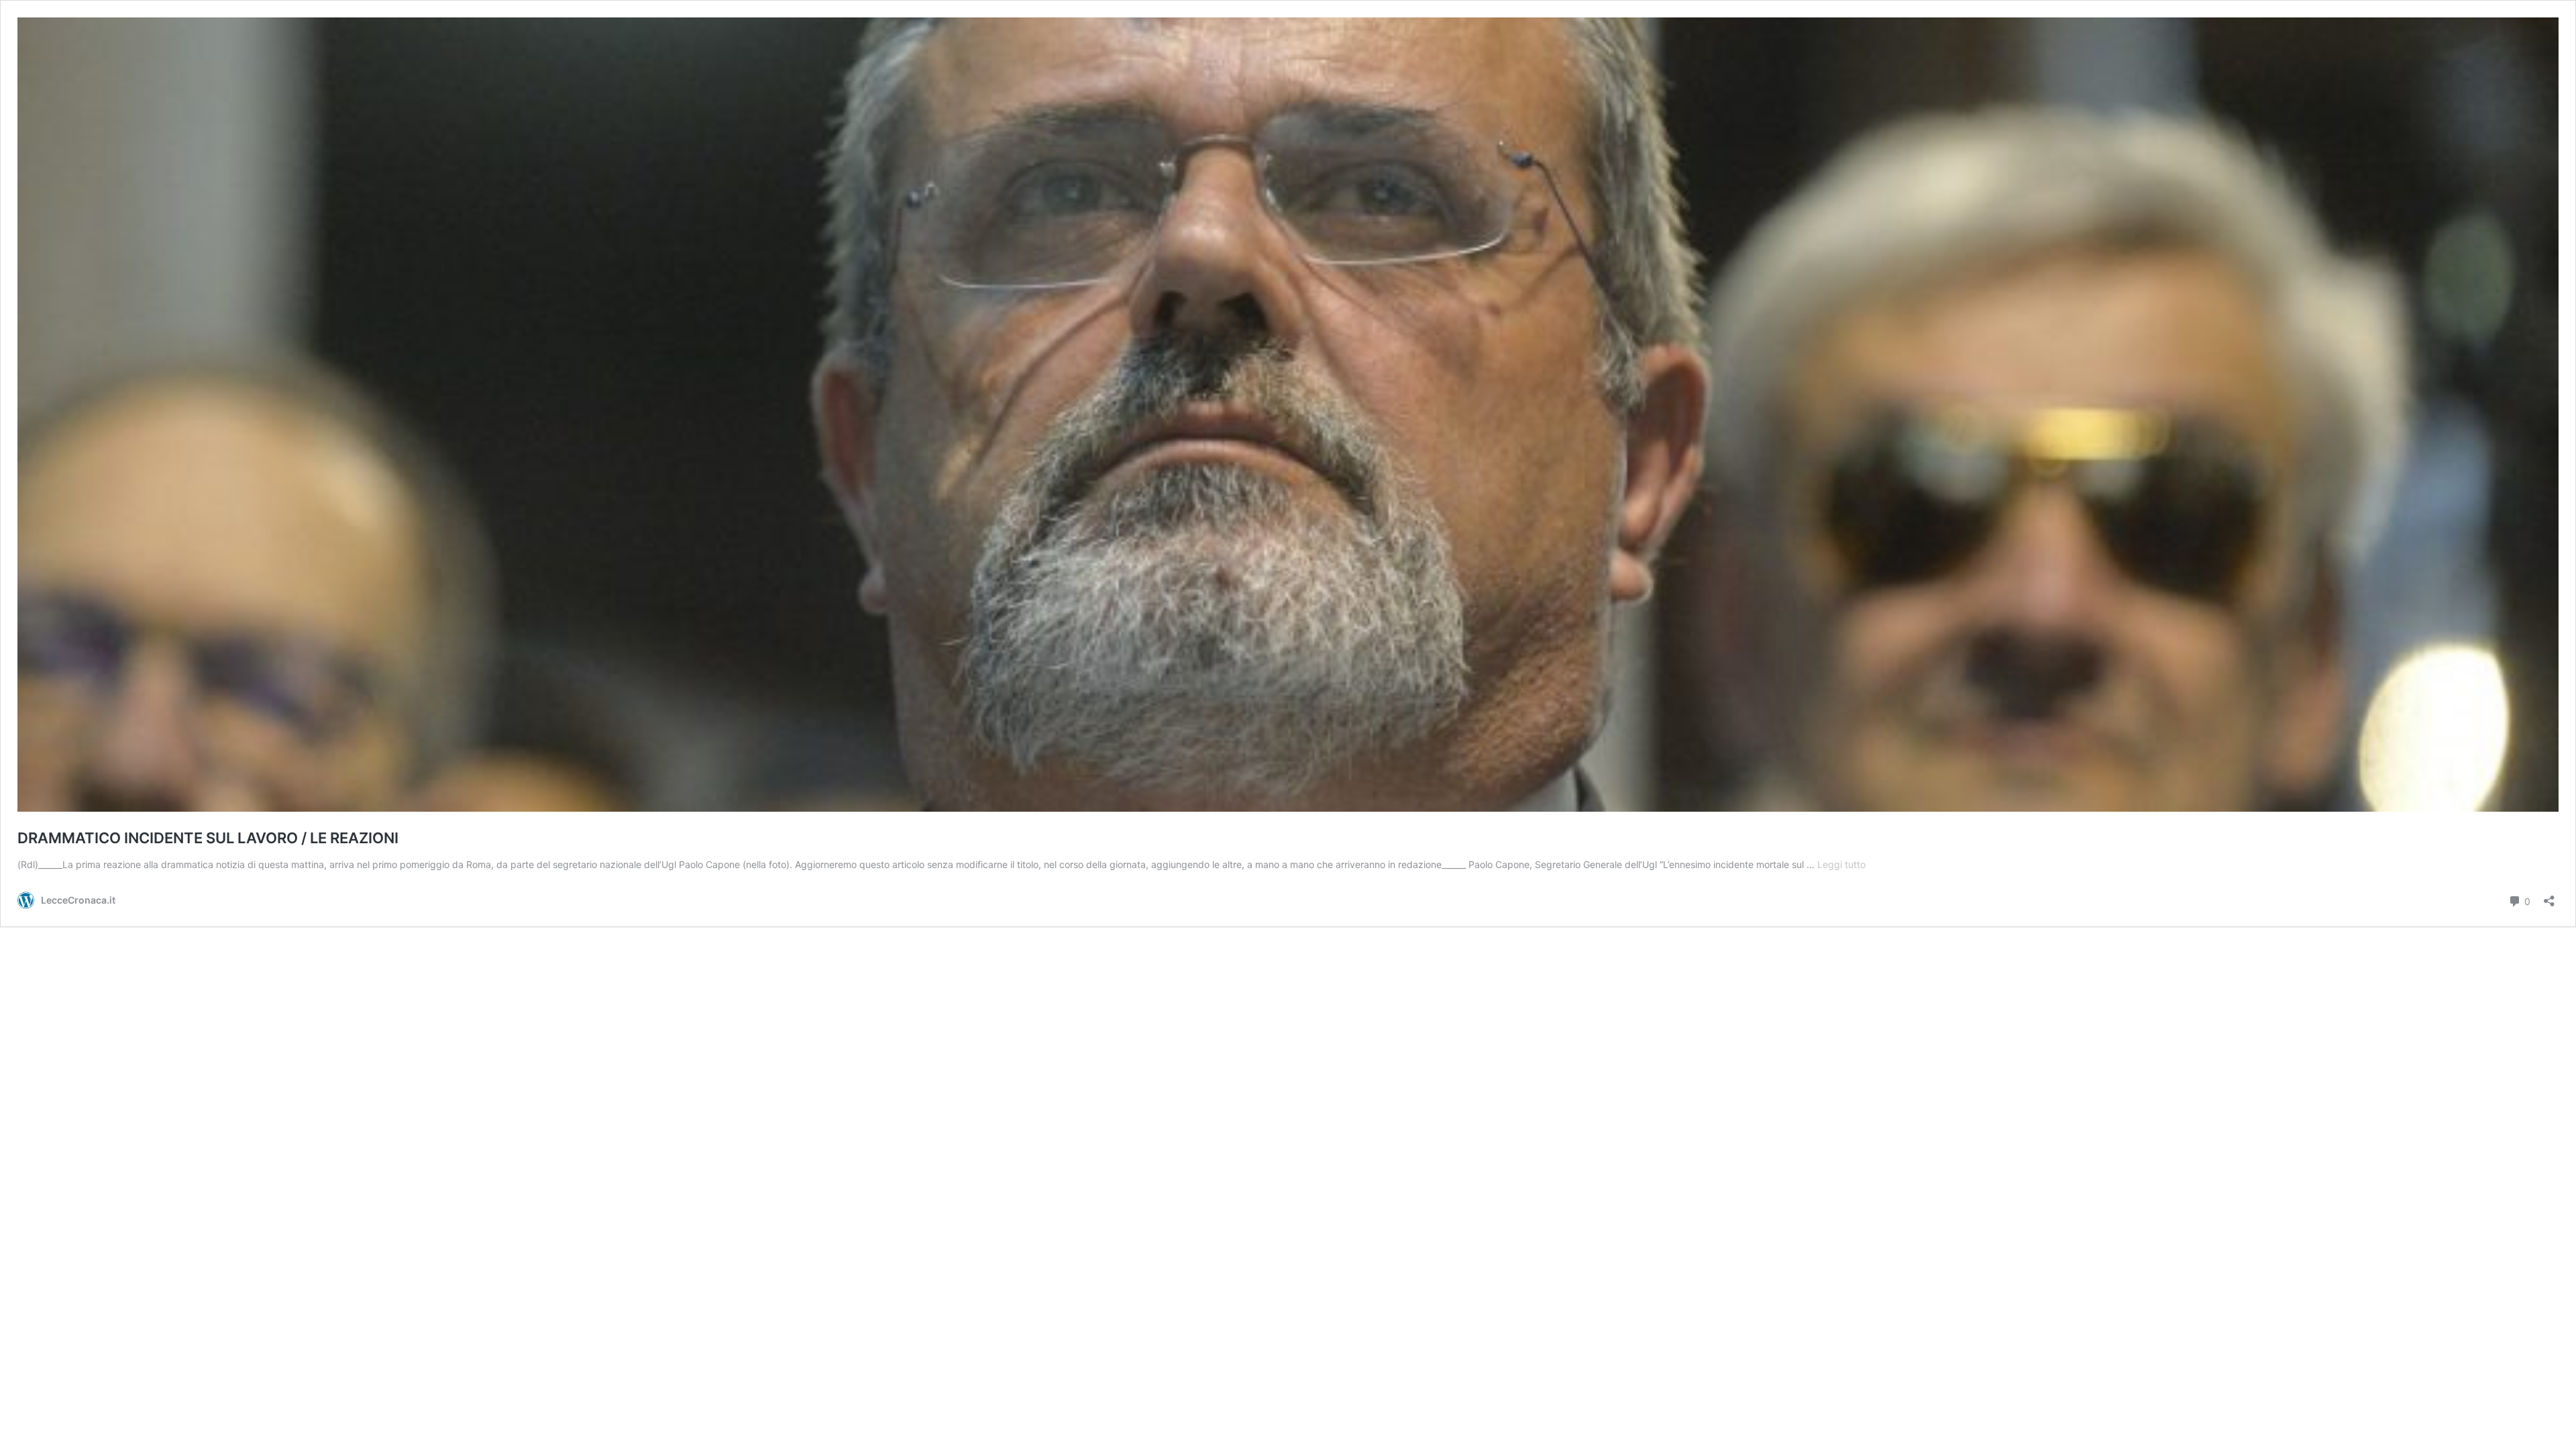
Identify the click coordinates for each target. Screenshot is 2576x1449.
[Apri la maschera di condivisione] (2549, 897)
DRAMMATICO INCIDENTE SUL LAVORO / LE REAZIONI (208, 838)
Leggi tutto (1841, 864)
